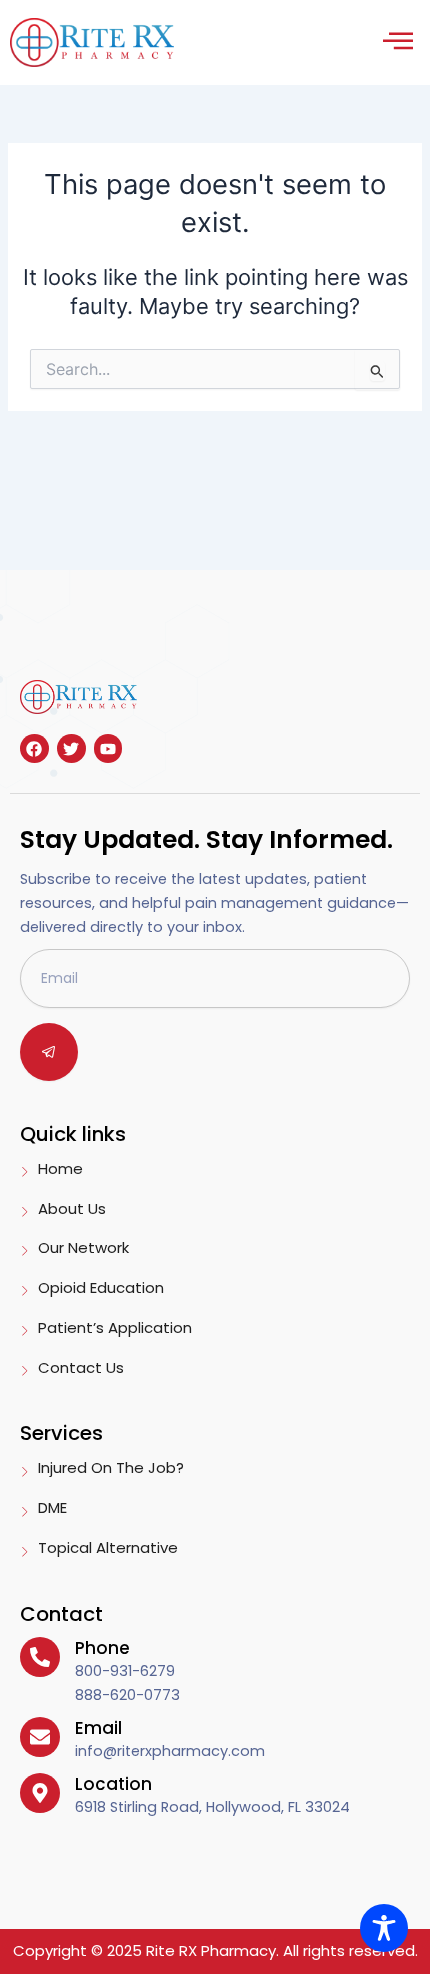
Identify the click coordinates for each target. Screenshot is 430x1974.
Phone (102, 1648)
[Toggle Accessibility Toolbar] (384, 1928)
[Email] (40, 1737)
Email (98, 1728)
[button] (397, 42)
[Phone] (40, 1657)
